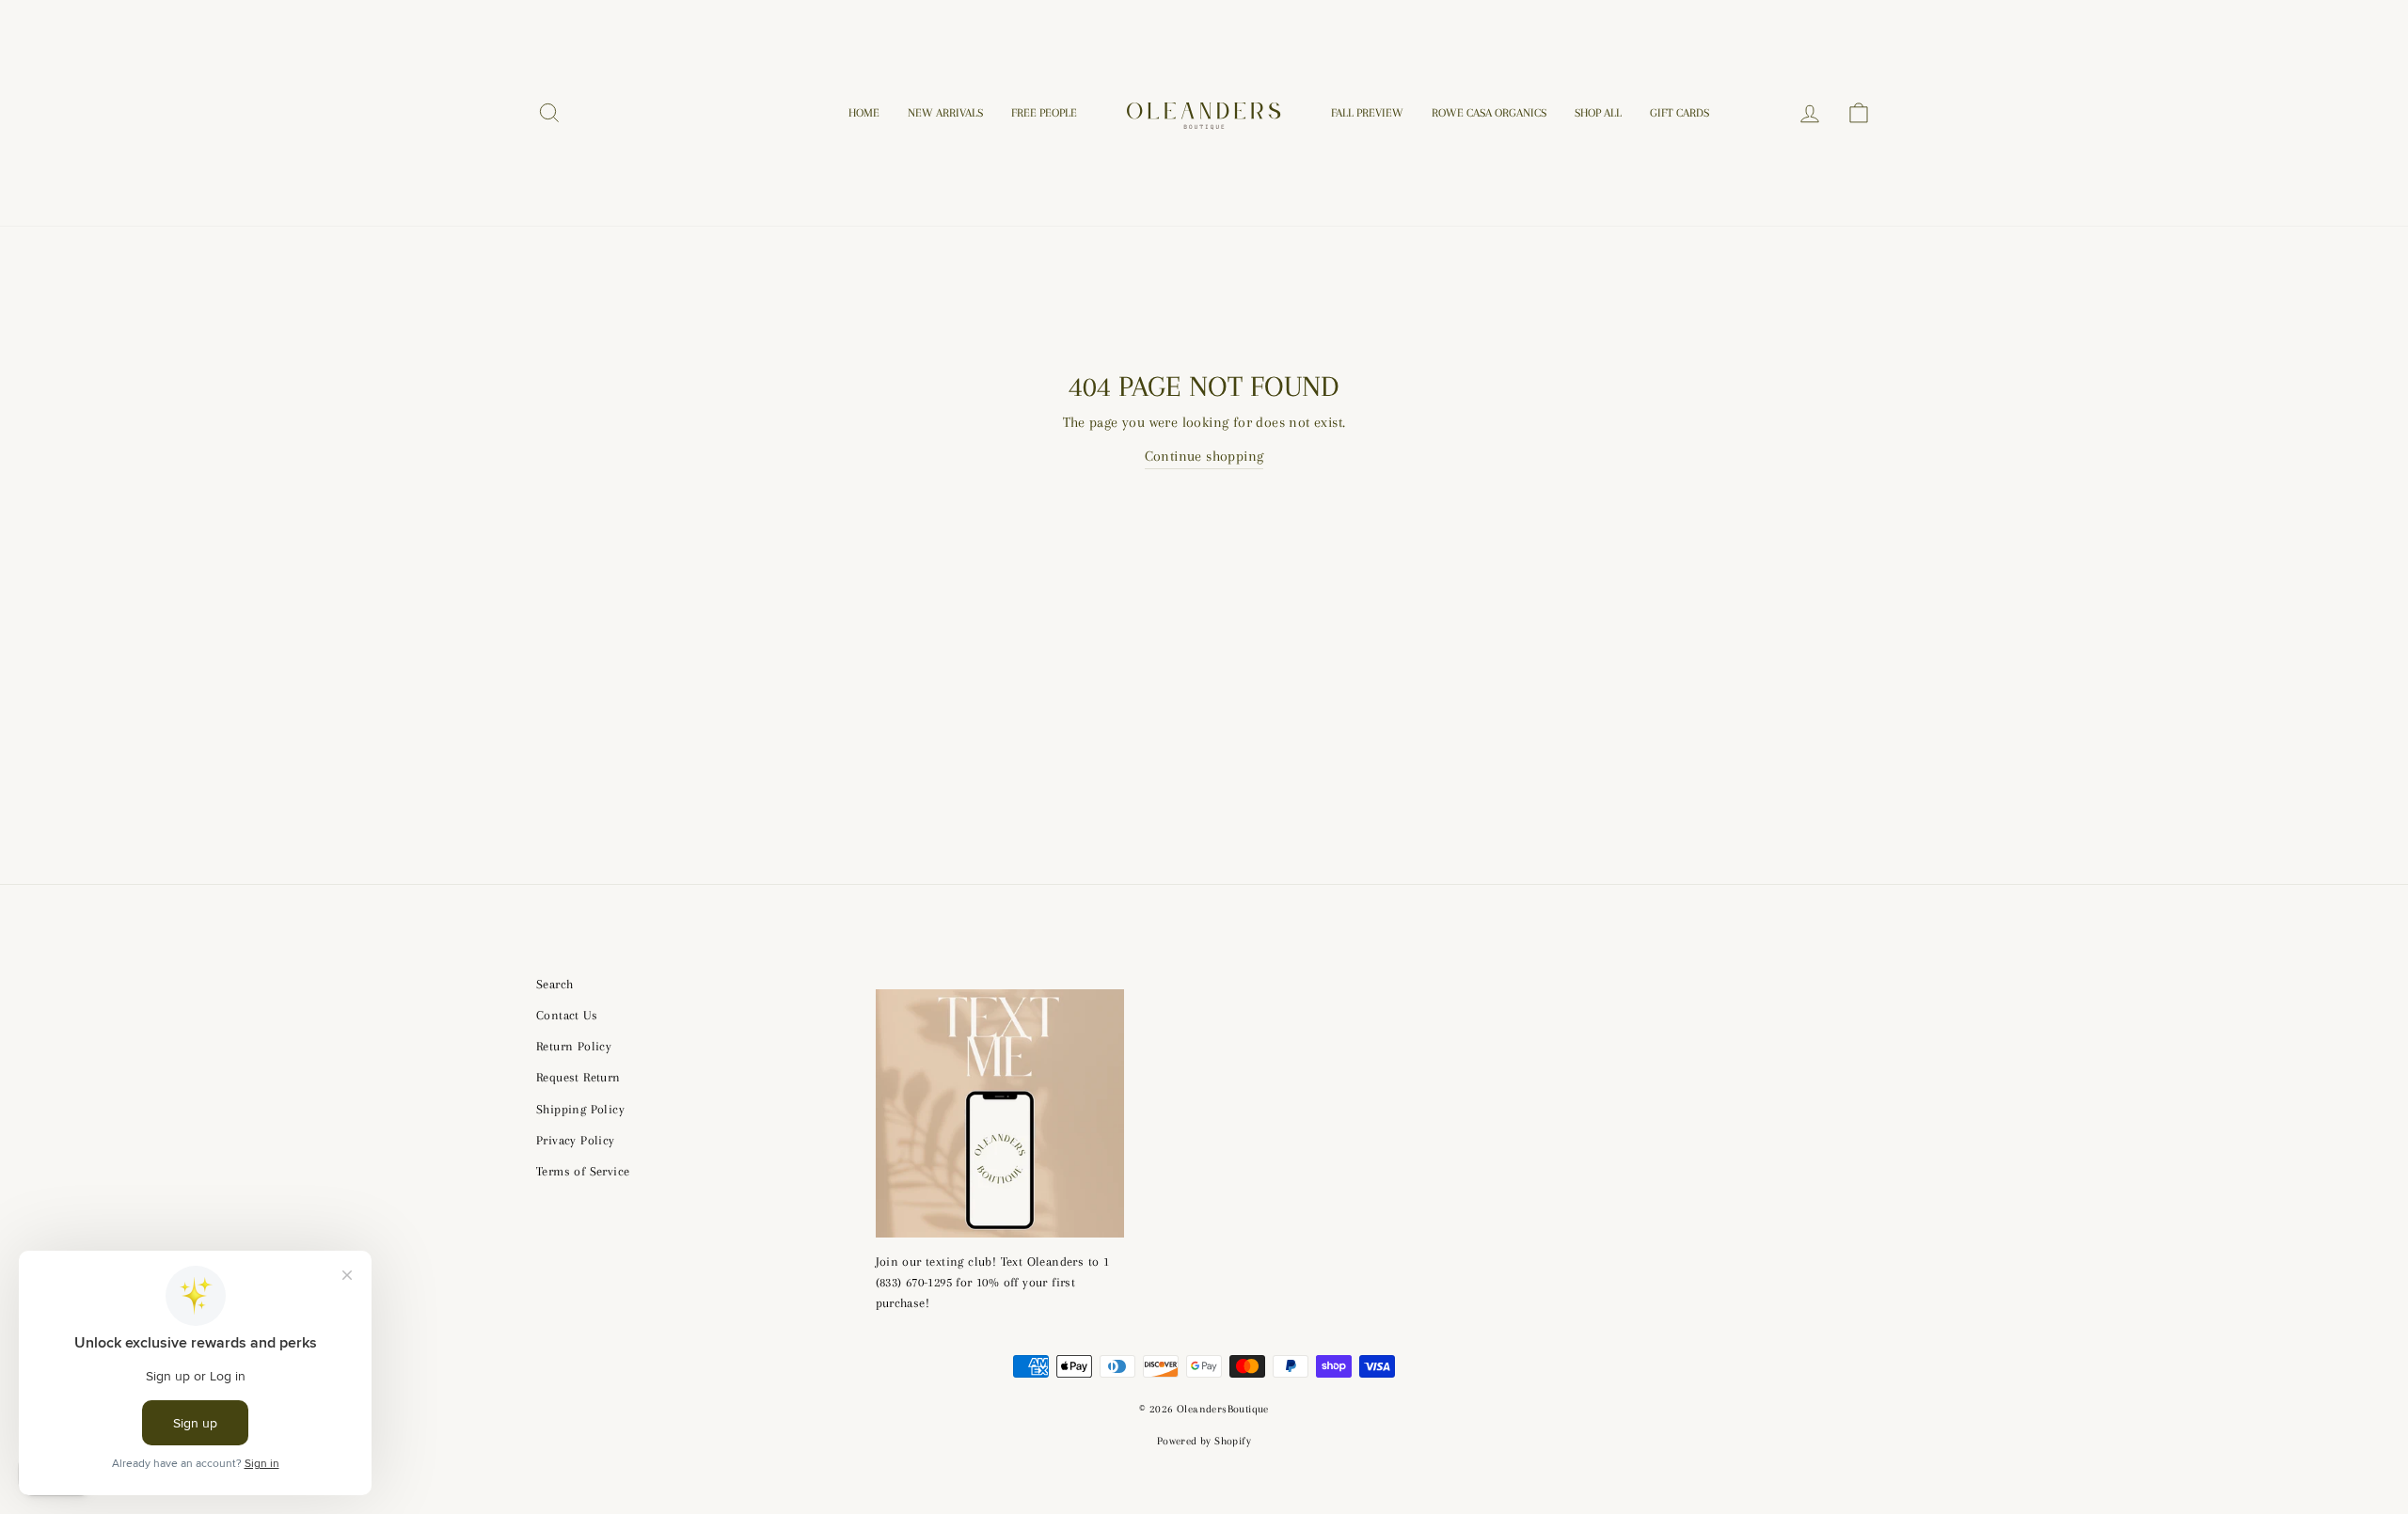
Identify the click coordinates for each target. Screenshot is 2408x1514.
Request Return (578, 1077)
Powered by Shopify (1204, 1441)
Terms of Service (583, 1171)
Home (864, 113)
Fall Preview (1367, 113)
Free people (1044, 113)
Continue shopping (1204, 456)
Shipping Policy (580, 1109)
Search (554, 984)
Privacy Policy (576, 1140)
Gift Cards (1679, 113)
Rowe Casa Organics (1489, 113)
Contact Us (567, 1015)
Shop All (1598, 113)
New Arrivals (945, 113)
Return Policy (574, 1046)
